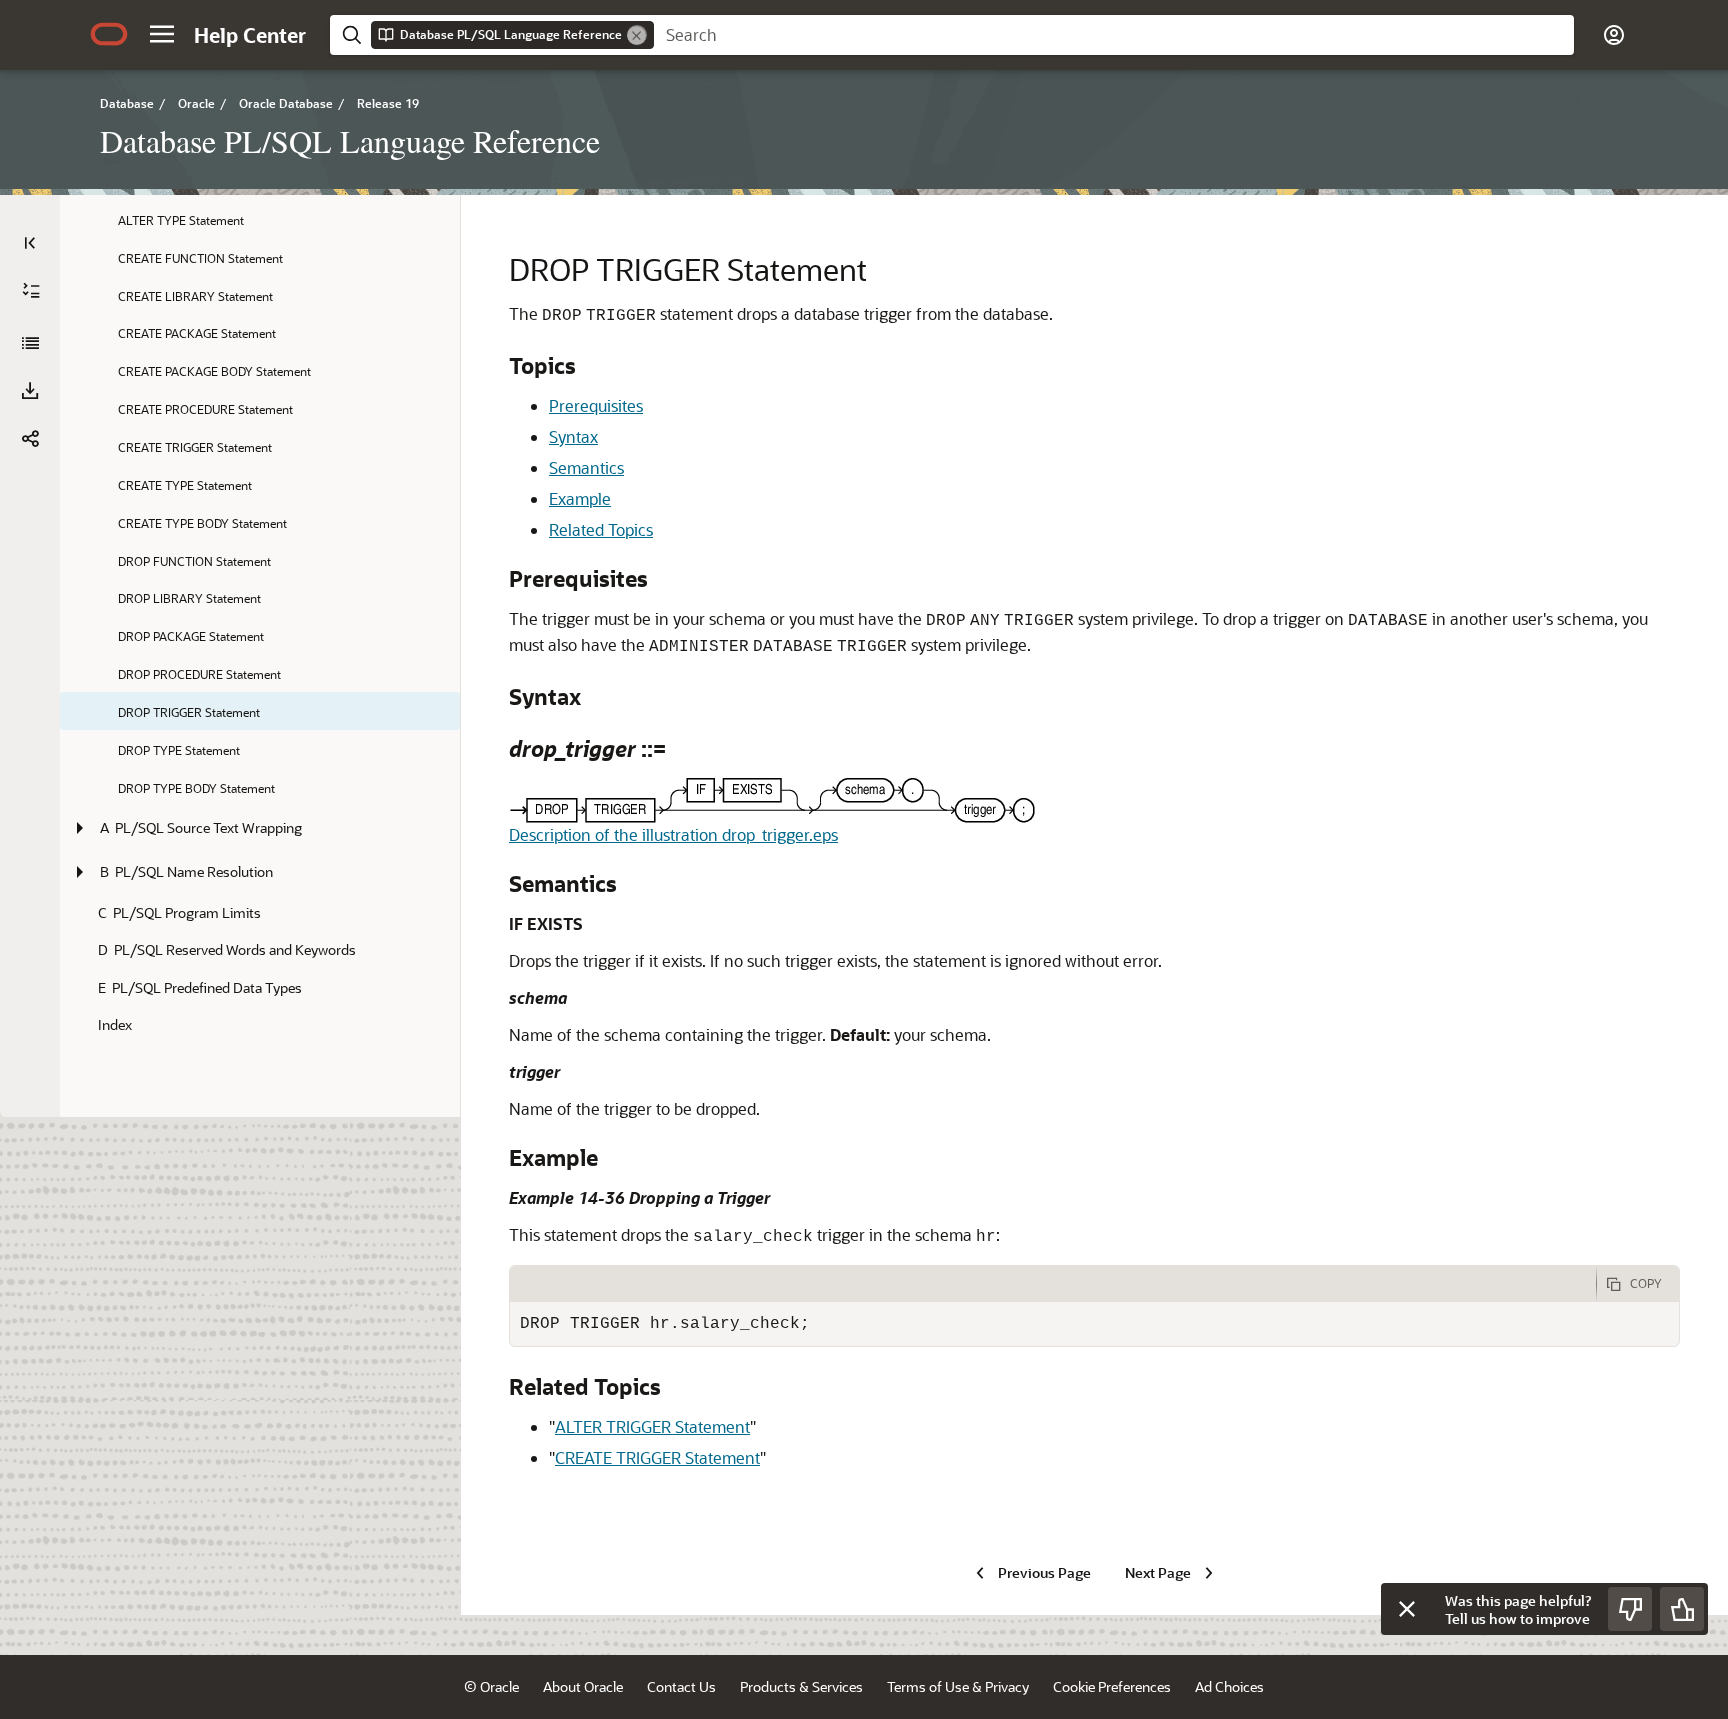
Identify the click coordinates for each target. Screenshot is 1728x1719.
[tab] (1053, 1284)
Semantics (586, 467)
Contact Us (681, 1686)
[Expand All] (31, 291)
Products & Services (801, 1686)
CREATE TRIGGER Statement (657, 1457)
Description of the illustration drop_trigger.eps (673, 834)
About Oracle (583, 1686)
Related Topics (601, 529)
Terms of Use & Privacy (958, 1686)
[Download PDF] (30, 391)
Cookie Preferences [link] (1112, 1686)
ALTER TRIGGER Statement (652, 1426)
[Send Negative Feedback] (1630, 1609)
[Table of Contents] (30, 243)
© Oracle (491, 1686)
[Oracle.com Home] (109, 34)
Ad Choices (1229, 1686)
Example (580, 498)
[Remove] (637, 35)
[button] (162, 34)
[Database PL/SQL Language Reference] (30, 343)
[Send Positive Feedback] (1682, 1609)
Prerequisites (596, 405)
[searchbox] (1114, 35)
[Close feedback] (1407, 1609)
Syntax (573, 436)
